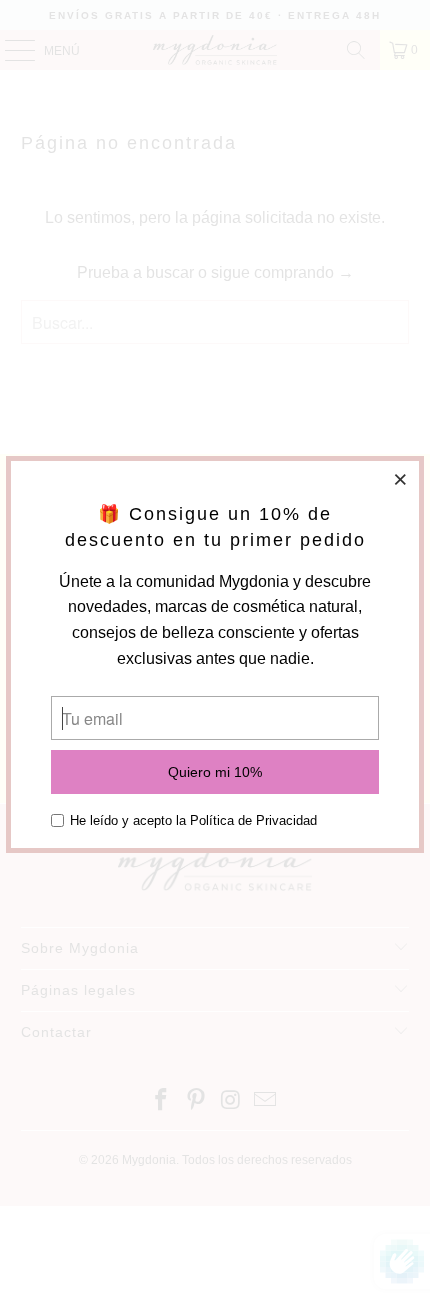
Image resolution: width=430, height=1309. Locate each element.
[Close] (401, 479)
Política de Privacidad (253, 820)
